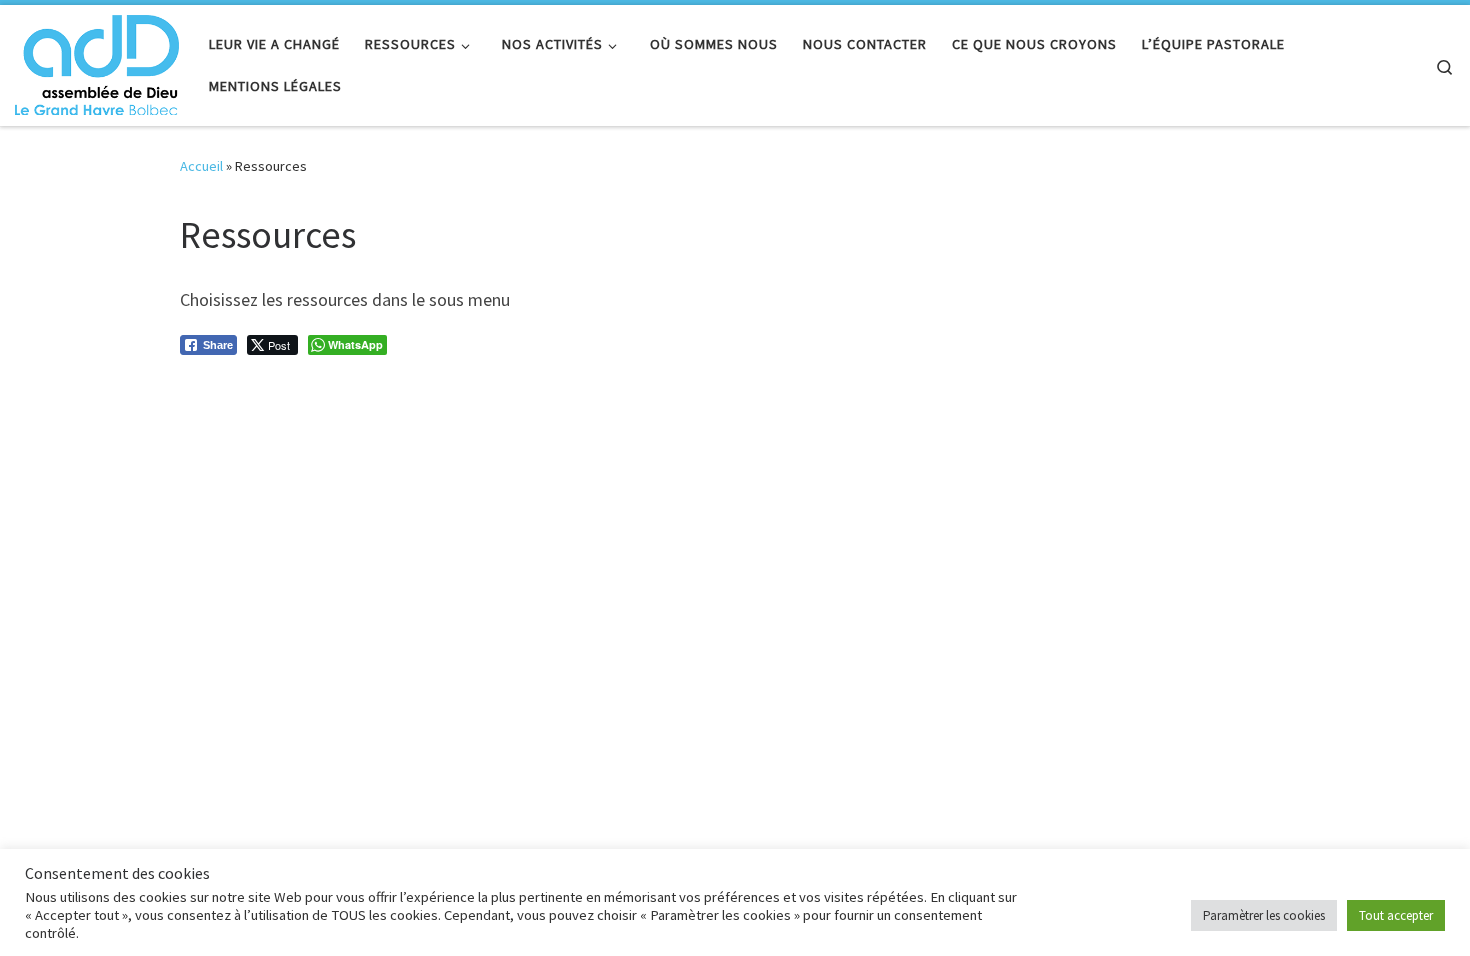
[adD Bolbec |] (97, 61)
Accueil (201, 166)
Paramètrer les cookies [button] (1264, 915)
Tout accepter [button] (1396, 915)
